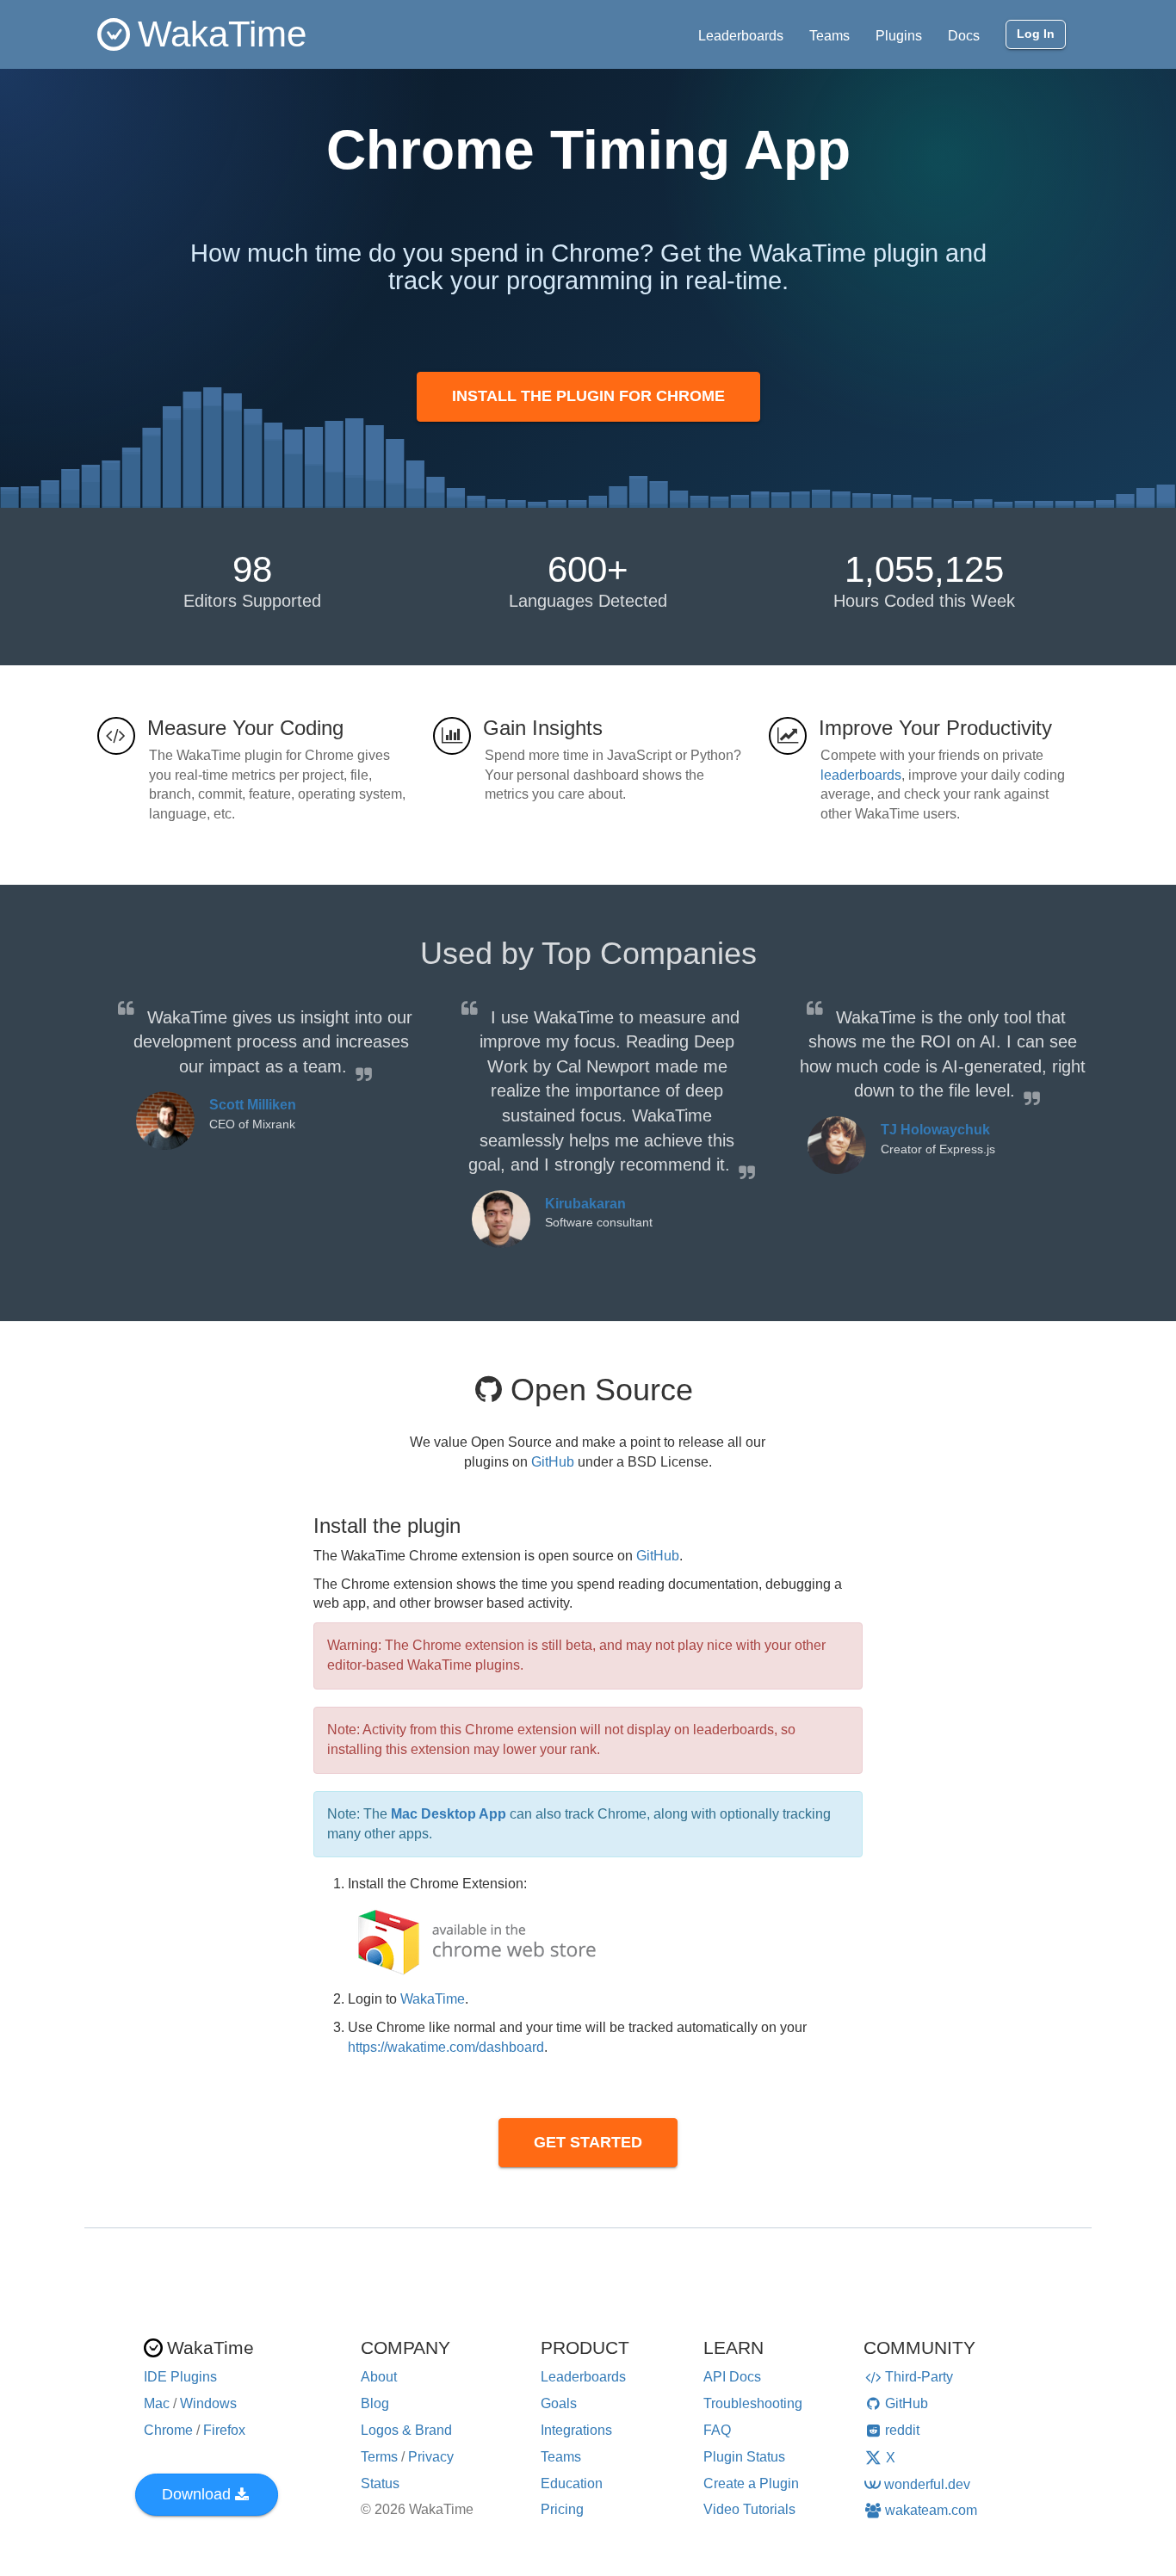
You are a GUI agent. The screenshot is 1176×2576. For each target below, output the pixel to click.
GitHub (553, 1462)
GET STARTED (588, 2142)
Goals (559, 2403)
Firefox (224, 2430)
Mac (157, 2403)
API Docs (732, 2377)
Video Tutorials (749, 2509)
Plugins (899, 36)
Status (380, 2483)
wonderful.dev (927, 2484)
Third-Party (919, 2377)
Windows (208, 2403)
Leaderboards (741, 36)
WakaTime (433, 1999)
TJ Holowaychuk (935, 1130)
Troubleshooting (753, 2403)
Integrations (576, 2430)
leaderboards (861, 775)
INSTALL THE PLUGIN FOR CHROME (588, 396)
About (379, 2377)
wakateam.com (931, 2510)
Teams (829, 36)
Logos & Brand (406, 2430)
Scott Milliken (253, 1105)
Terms (379, 2457)
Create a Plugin (751, 2483)
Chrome (168, 2430)
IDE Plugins (180, 2377)
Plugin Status (744, 2457)
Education (572, 2483)
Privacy (431, 2457)
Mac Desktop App (449, 1814)
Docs (964, 36)
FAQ (717, 2430)
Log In (1036, 34)
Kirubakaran (585, 1204)
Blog (375, 2403)
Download (196, 2494)
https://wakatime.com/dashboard (446, 2047)
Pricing (562, 2509)
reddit (902, 2430)
